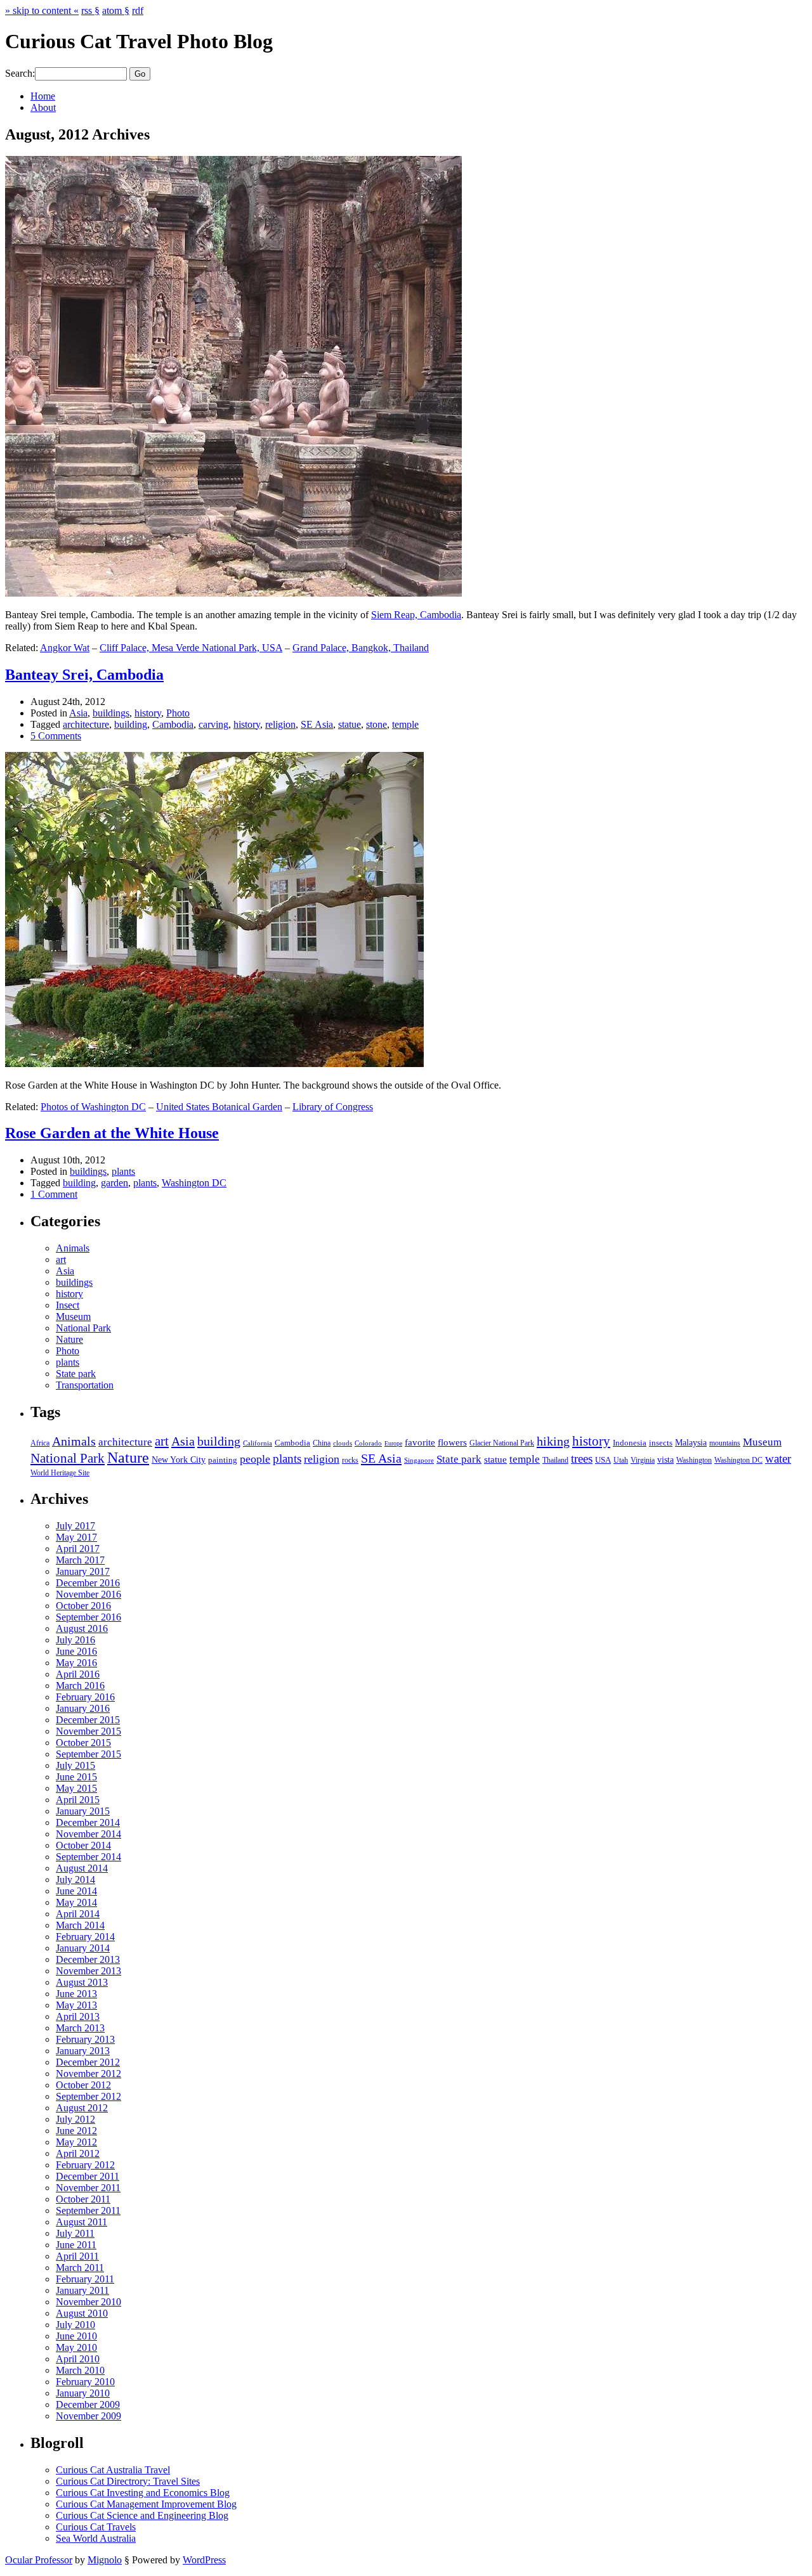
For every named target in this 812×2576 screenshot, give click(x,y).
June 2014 (76, 1891)
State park (76, 1374)
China (322, 1443)
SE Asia (317, 724)
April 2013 (78, 2016)
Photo (178, 713)
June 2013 (76, 1994)
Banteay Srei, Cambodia (84, 675)
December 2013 (88, 1959)
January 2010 (83, 2393)
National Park (83, 1328)
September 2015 (88, 1754)
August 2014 (82, 1868)
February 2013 (85, 2039)
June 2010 (76, 2336)
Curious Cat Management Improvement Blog (146, 2504)
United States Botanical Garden (219, 1107)
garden (115, 1183)
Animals (73, 1248)
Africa (40, 1443)
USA (603, 1460)
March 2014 (80, 1925)
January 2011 (82, 2290)
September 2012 (88, 2096)
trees (582, 1459)
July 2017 (75, 1526)
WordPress (204, 2560)
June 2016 (76, 1651)
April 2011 (77, 2256)
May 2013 (76, 2005)
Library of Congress (333, 1107)
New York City (179, 1460)
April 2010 (78, 2359)
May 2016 (76, 1663)
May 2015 (76, 1788)
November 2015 (88, 1731)
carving (213, 724)
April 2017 (78, 1549)
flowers (452, 1442)
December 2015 (88, 1720)
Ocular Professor (39, 2560)
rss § (90, 10)
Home (43, 96)
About (43, 107)
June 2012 (76, 2131)
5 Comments (56, 736)
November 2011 (88, 2188)
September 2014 (88, 1857)
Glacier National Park (502, 1443)
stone (377, 724)
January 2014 (83, 1948)
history (148, 713)
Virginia (643, 1460)
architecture (86, 724)
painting (223, 1460)
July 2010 (75, 2325)
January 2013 (83, 2051)
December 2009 (88, 2404)
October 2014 (83, 1845)
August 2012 (82, 2108)
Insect (68, 1305)
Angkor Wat (65, 648)
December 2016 (88, 1583)
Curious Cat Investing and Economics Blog (143, 2493)
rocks (350, 1460)
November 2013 (88, 1971)
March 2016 (80, 1686)
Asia (78, 713)
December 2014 (88, 1822)
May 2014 (76, 1902)
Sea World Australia (96, 2538)
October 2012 (83, 2085)
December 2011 (88, 2176)
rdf (138, 10)
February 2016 (85, 1697)
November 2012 (88, 2074)
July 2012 (75, 2119)
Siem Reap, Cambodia (416, 615)
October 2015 (83, 1743)
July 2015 (75, 1765)
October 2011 (83, 2199)
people (255, 1459)
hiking (553, 1441)
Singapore (419, 1460)
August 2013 (82, 1982)
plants (123, 1171)
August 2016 (82, 1628)
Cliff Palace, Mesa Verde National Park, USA (191, 648)
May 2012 (76, 2142)
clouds (343, 1443)
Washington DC (194, 1183)
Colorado (368, 1443)
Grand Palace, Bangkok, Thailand (361, 648)
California (258, 1443)
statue (350, 724)
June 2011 (76, 2245)
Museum (73, 1317)
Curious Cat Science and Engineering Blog (142, 2515)
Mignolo (105, 2560)
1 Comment (54, 1194)
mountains (725, 1443)
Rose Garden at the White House (112, 1133)
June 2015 (76, 1777)
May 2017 (76, 1537)
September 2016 (88, 1617)
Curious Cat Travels (96, 2527)
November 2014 (88, 1834)
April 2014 (78, 1914)
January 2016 (83, 1708)
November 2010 (88, 2302)
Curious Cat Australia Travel (113, 2470)
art (61, 1259)
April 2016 (78, 1674)
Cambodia (173, 724)
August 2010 (82, 2313)
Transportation (85, 1385)
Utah (621, 1460)
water (778, 1459)
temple (405, 724)
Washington (694, 1460)
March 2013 (80, 2028)
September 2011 (88, 2210)
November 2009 (88, 2416)
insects (661, 1443)
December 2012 (88, 2062)
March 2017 (80, 1560)
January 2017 (83, 1571)
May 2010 (76, 2347)
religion (280, 724)
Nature (69, 1339)
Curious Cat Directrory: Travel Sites (128, 2481)
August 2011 (82, 2222)
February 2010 (85, 2382)
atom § (116, 10)
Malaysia (691, 1442)
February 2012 (85, 2165)
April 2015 (78, 1800)
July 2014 (75, 1880)
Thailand (555, 1460)
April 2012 (78, 2153)
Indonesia (630, 1443)
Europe (393, 1443)
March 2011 (80, 2268)
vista (665, 1460)
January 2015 (83, 1811)
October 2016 (83, 1606)
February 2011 (85, 2279)
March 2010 (80, 2370)
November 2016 (88, 1594)
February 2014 (85, 1937)
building (131, 724)
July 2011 (75, 2233)
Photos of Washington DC (93, 1107)
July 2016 (75, 1640)
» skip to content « (42, 10)
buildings (111, 713)
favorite (420, 1442)
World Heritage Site (60, 1473)
